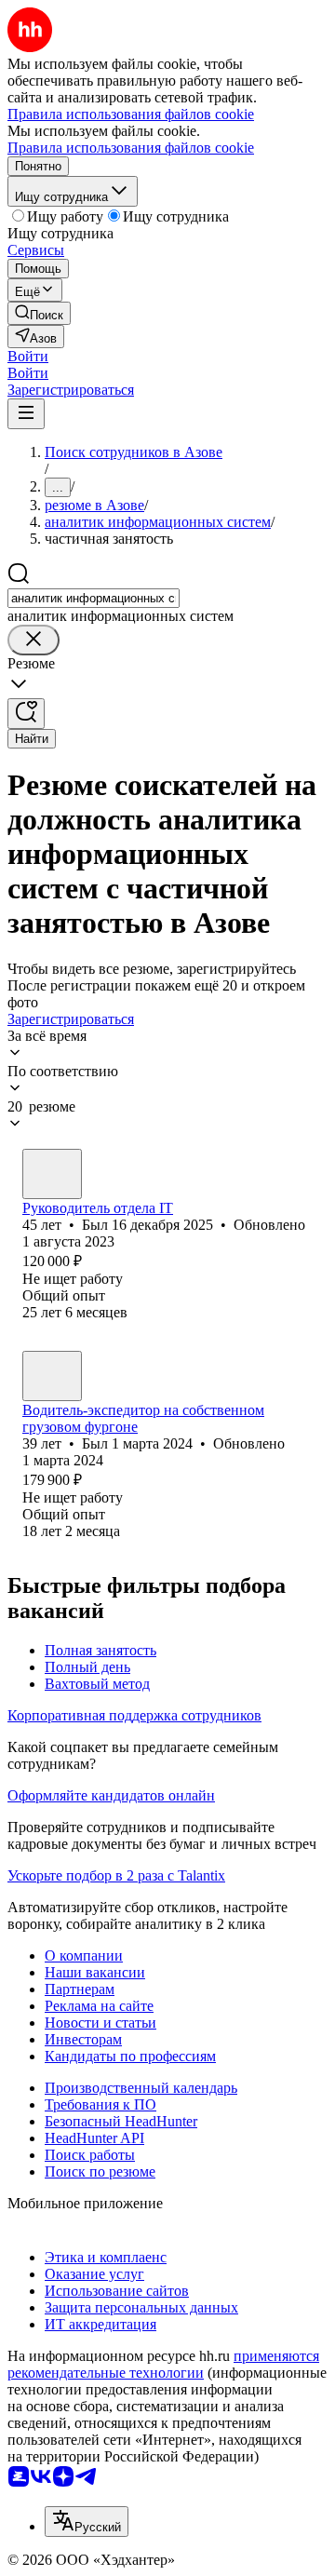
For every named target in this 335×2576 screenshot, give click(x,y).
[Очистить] (33, 640)
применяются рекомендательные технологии (163, 2364)
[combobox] (94, 598)
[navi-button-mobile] (26, 414)
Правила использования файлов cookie (131, 148)
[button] (28, 356)
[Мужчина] (52, 1174)
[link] (39, 313)
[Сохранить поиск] (26, 714)
